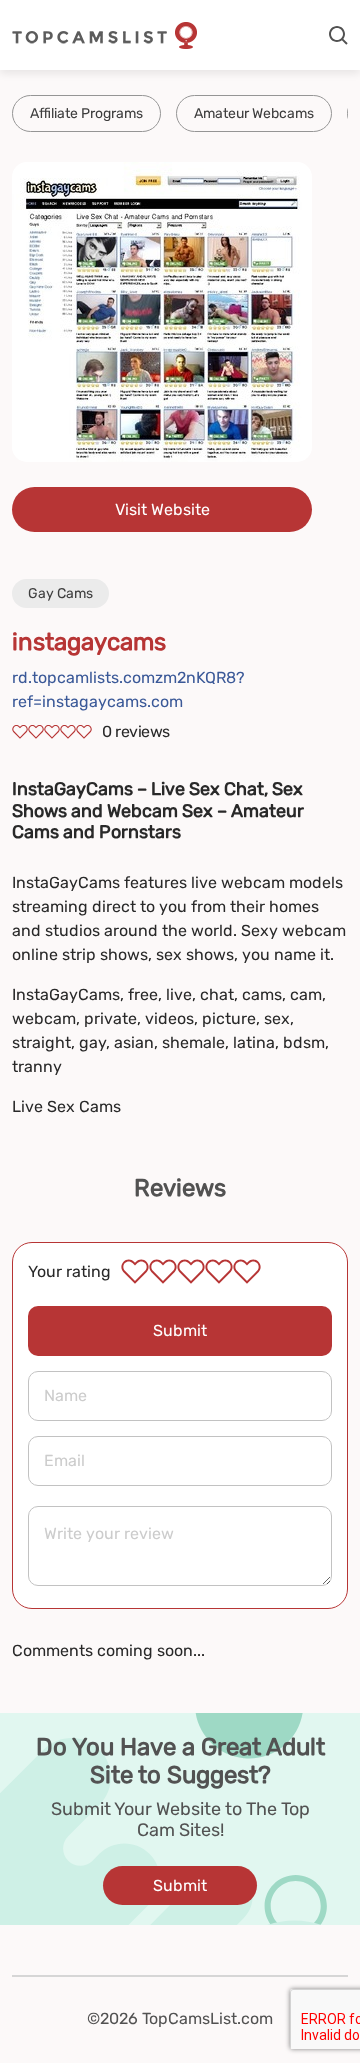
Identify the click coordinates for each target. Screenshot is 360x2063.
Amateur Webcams (254, 113)
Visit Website (162, 509)
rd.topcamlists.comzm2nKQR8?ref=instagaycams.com (128, 689)
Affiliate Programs (86, 113)
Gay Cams (60, 593)
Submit (180, 1330)
